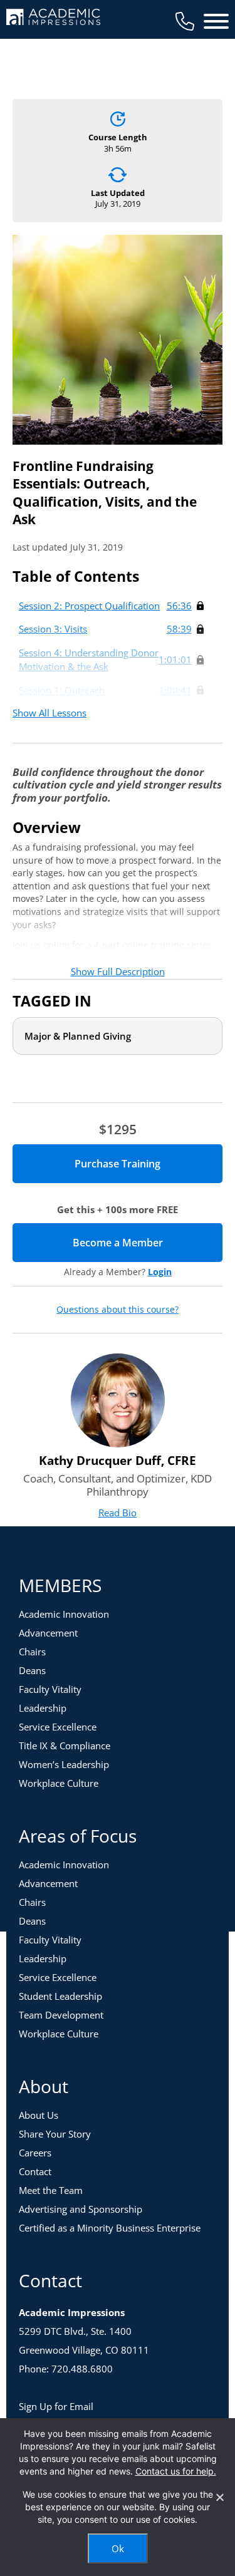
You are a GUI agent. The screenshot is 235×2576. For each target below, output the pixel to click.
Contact (35, 2171)
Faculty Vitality (50, 1689)
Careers (35, 2153)
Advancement (48, 1633)
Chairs (32, 1652)
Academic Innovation (64, 1614)
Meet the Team (51, 2190)
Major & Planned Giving (78, 1036)
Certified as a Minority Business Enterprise (110, 2228)
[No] (219, 2497)
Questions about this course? (118, 1310)
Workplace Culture (59, 1783)
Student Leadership (60, 1996)
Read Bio (118, 1513)
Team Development (61, 2015)
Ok (118, 2548)
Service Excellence (58, 1727)
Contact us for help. (176, 2471)
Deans (32, 1670)
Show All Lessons (50, 713)
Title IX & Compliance (65, 1746)
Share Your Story (55, 2134)
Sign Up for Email (56, 2406)
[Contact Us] (185, 21)
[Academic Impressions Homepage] (53, 18)
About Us (39, 2115)
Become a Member (148, 1243)
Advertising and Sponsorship (81, 2209)
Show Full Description (118, 971)
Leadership (43, 1708)
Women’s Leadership (64, 1764)
